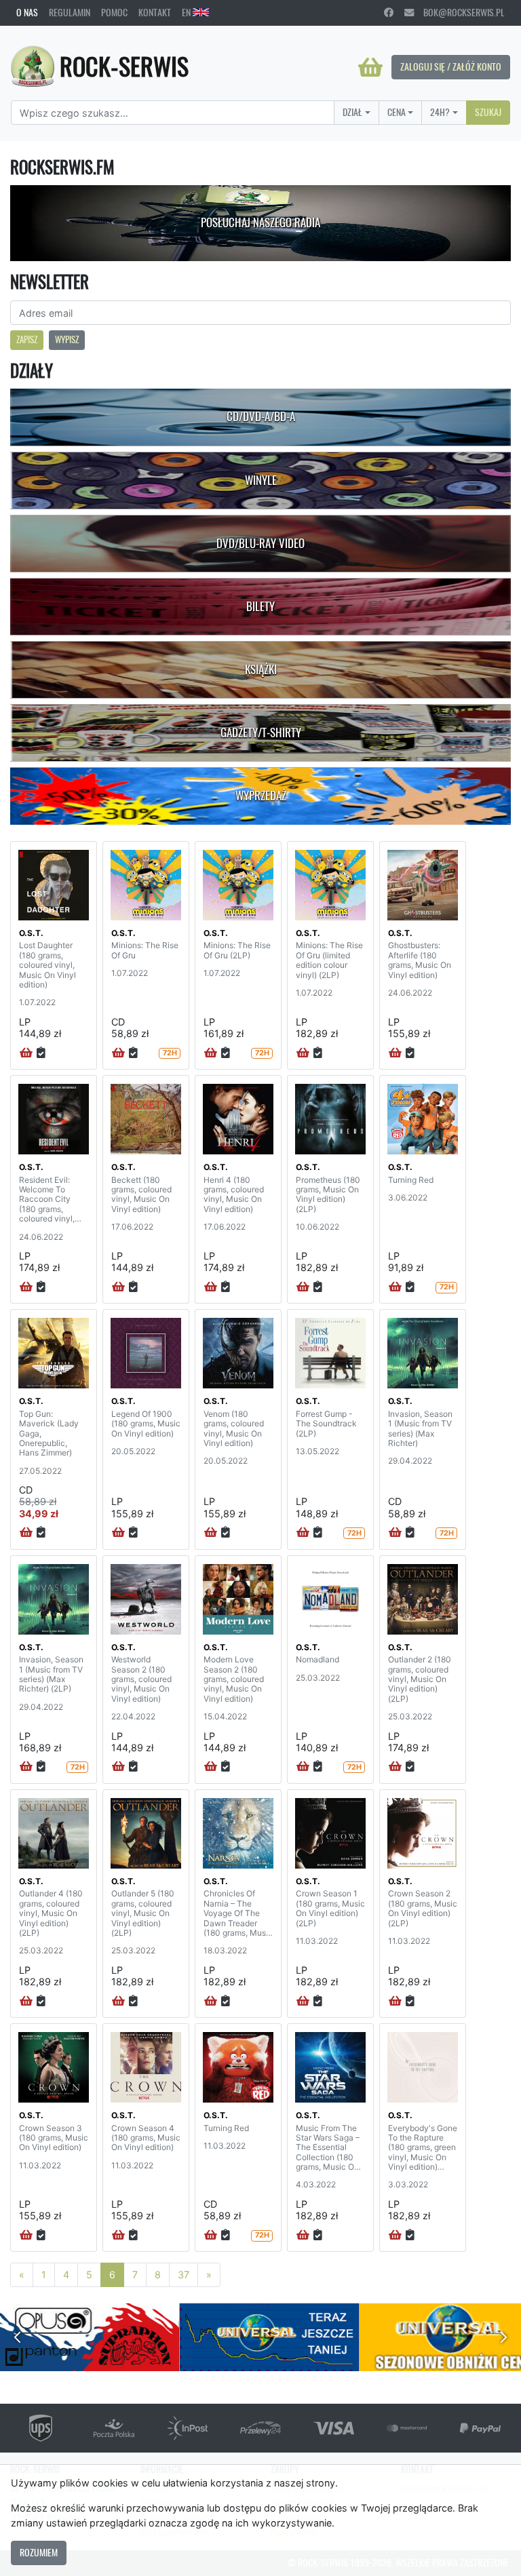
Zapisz (27, 339)
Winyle (261, 480)
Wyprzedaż (261, 796)
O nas (27, 12)
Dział (352, 112)
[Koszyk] (370, 67)
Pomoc (114, 12)
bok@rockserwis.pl (459, 12)
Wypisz (67, 339)
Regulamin (70, 12)
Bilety (260, 606)
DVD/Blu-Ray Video (260, 543)
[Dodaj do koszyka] (26, 1053)
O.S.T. (31, 933)
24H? (440, 112)
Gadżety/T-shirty (261, 733)
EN (187, 12)
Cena (397, 112)
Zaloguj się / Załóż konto (451, 66)
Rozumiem (39, 2552)
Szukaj (488, 112)
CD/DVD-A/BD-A (261, 416)
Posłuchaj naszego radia (260, 222)
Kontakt (155, 12)
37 (184, 2275)
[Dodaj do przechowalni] (41, 1053)
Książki (261, 669)
